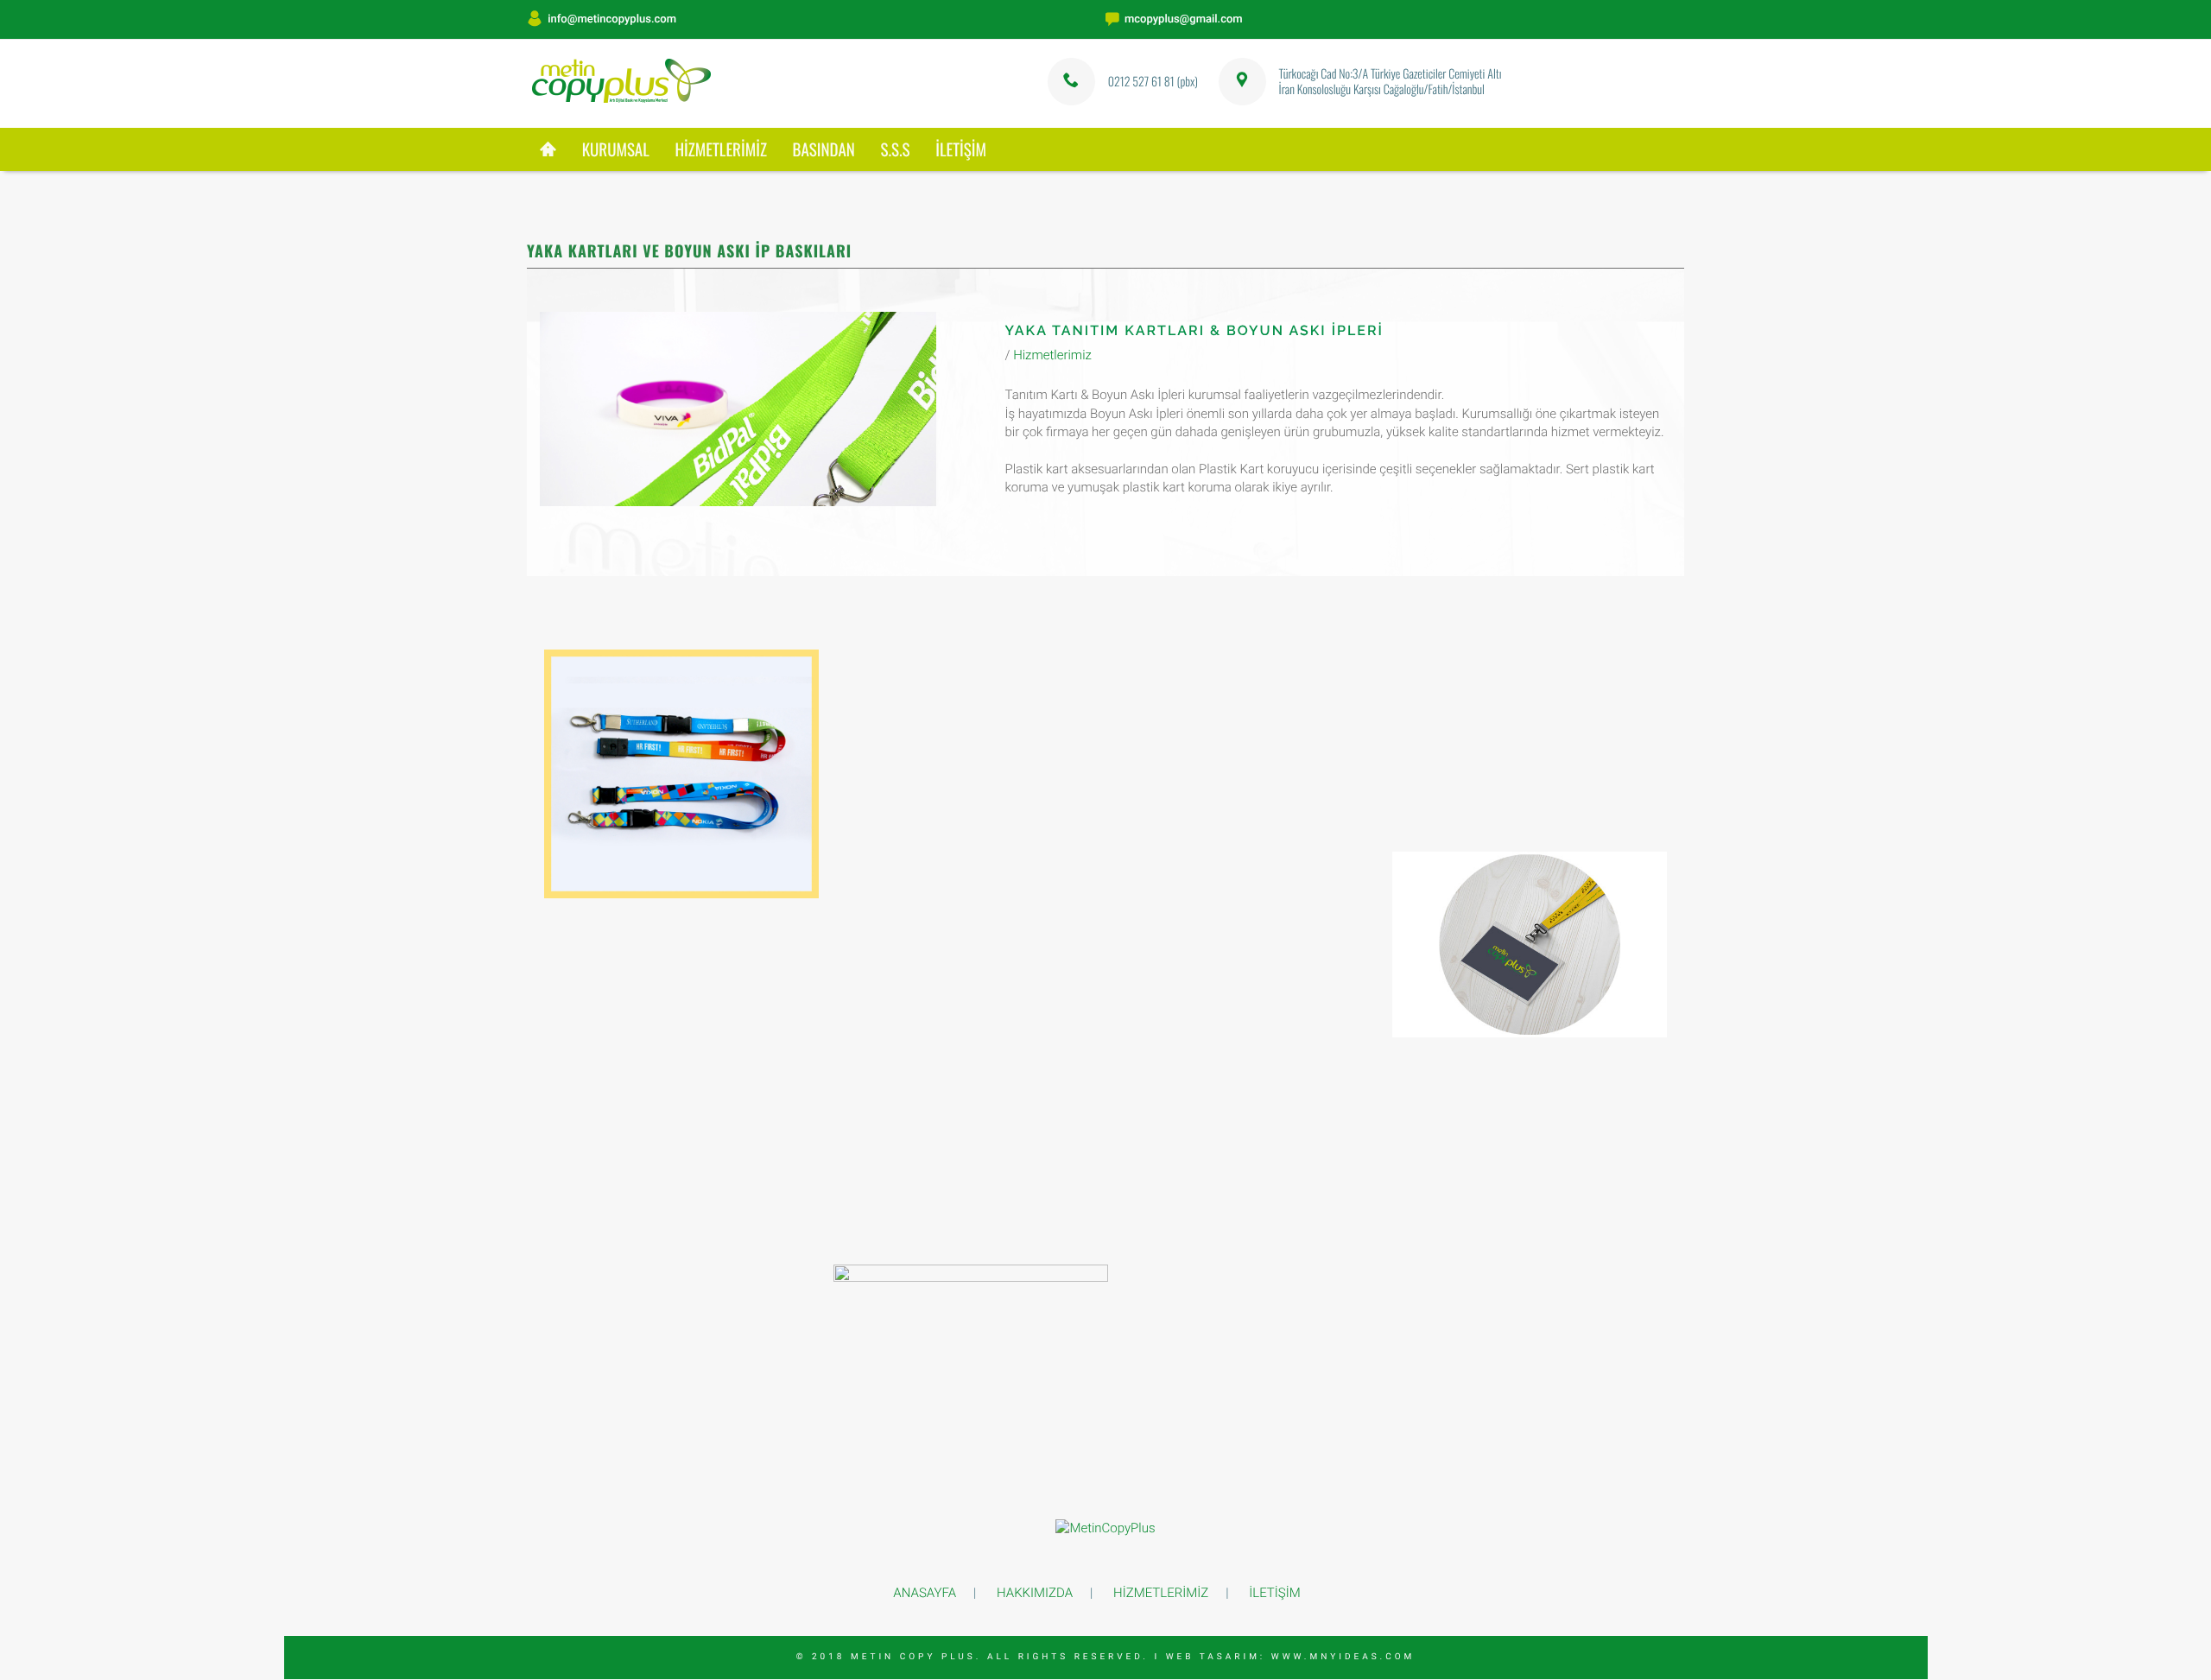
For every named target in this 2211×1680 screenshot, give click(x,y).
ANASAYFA (925, 1593)
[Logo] (624, 84)
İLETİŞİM (961, 149)
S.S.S (895, 149)
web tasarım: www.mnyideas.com (1291, 1657)
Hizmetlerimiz (1052, 355)
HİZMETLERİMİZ (720, 149)
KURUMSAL (616, 149)
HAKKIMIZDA (1035, 1593)
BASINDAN (824, 149)
